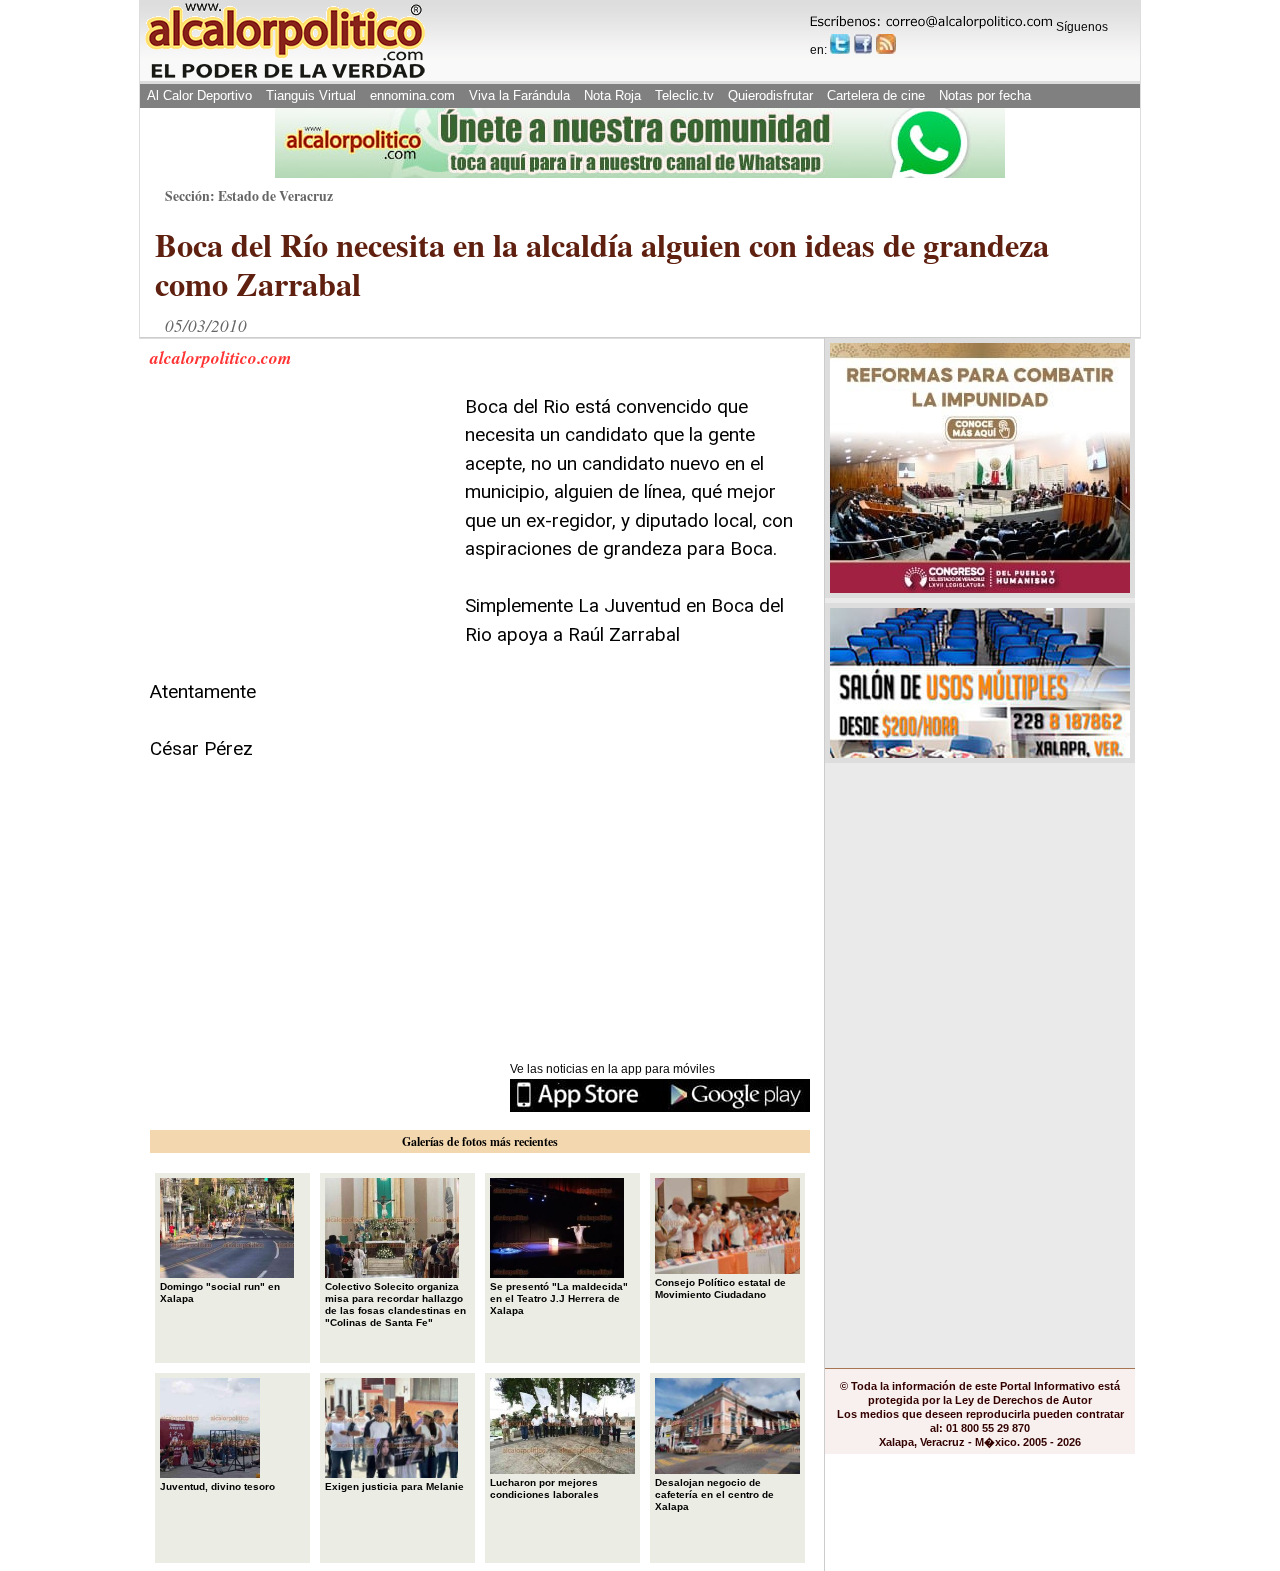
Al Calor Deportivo (199, 95)
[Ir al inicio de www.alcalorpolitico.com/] (285, 76)
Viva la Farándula (519, 95)
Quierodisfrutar (770, 95)
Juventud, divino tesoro (217, 1486)
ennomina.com (412, 95)
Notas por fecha (985, 95)
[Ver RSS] (886, 44)
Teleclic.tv (684, 95)
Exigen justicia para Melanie (394, 1486)
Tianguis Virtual (311, 95)
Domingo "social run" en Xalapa (220, 1292)
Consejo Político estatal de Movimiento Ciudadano (720, 1288)
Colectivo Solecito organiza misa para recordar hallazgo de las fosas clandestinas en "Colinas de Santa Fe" (395, 1304)
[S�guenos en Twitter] (840, 44)
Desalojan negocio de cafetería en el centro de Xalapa (714, 1494)
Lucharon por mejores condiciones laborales (544, 1488)
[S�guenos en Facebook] (863, 44)
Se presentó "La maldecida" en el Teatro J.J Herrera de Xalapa (559, 1298)
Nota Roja (612, 95)
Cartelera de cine (876, 95)
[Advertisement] (300, 518)
